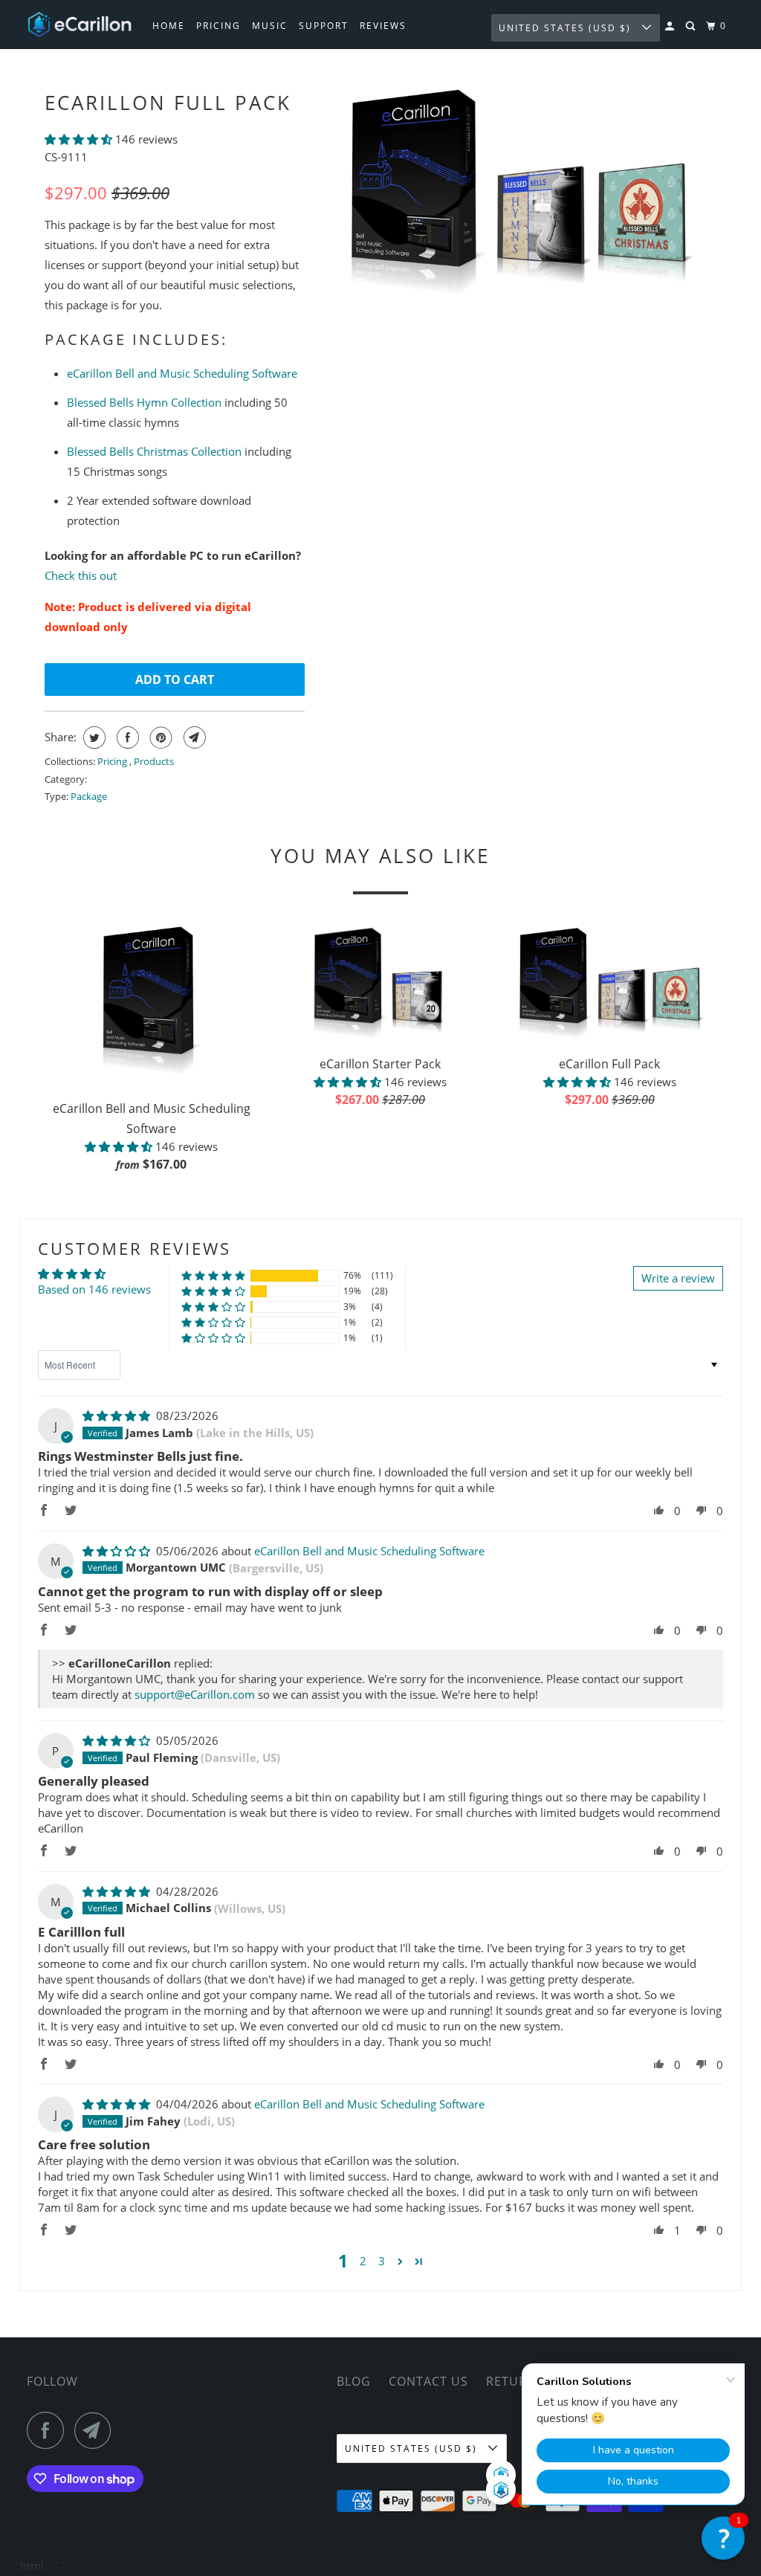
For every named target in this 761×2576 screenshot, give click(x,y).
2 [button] (363, 2261)
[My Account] (671, 26)
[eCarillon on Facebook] (49, 2430)
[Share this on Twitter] (93, 737)
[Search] (692, 26)
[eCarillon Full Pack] (518, 193)
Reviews (383, 26)
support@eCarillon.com (195, 1694)
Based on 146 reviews (94, 1289)
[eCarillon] (80, 25)
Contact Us (428, 2381)
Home (169, 26)
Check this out (81, 575)
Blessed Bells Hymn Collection (144, 402)
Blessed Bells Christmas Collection (154, 451)
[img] (118, 1415)
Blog (354, 2381)
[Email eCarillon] (97, 2430)
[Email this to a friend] (193, 737)
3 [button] (382, 2261)
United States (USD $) (567, 28)
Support (324, 26)
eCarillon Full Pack (168, 103)
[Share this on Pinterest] (159, 737)
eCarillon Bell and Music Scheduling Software (182, 373)
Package (89, 796)
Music (270, 26)
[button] (80, 139)
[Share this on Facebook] (126, 737)
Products (154, 761)
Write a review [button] (678, 1278)
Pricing (218, 26)
